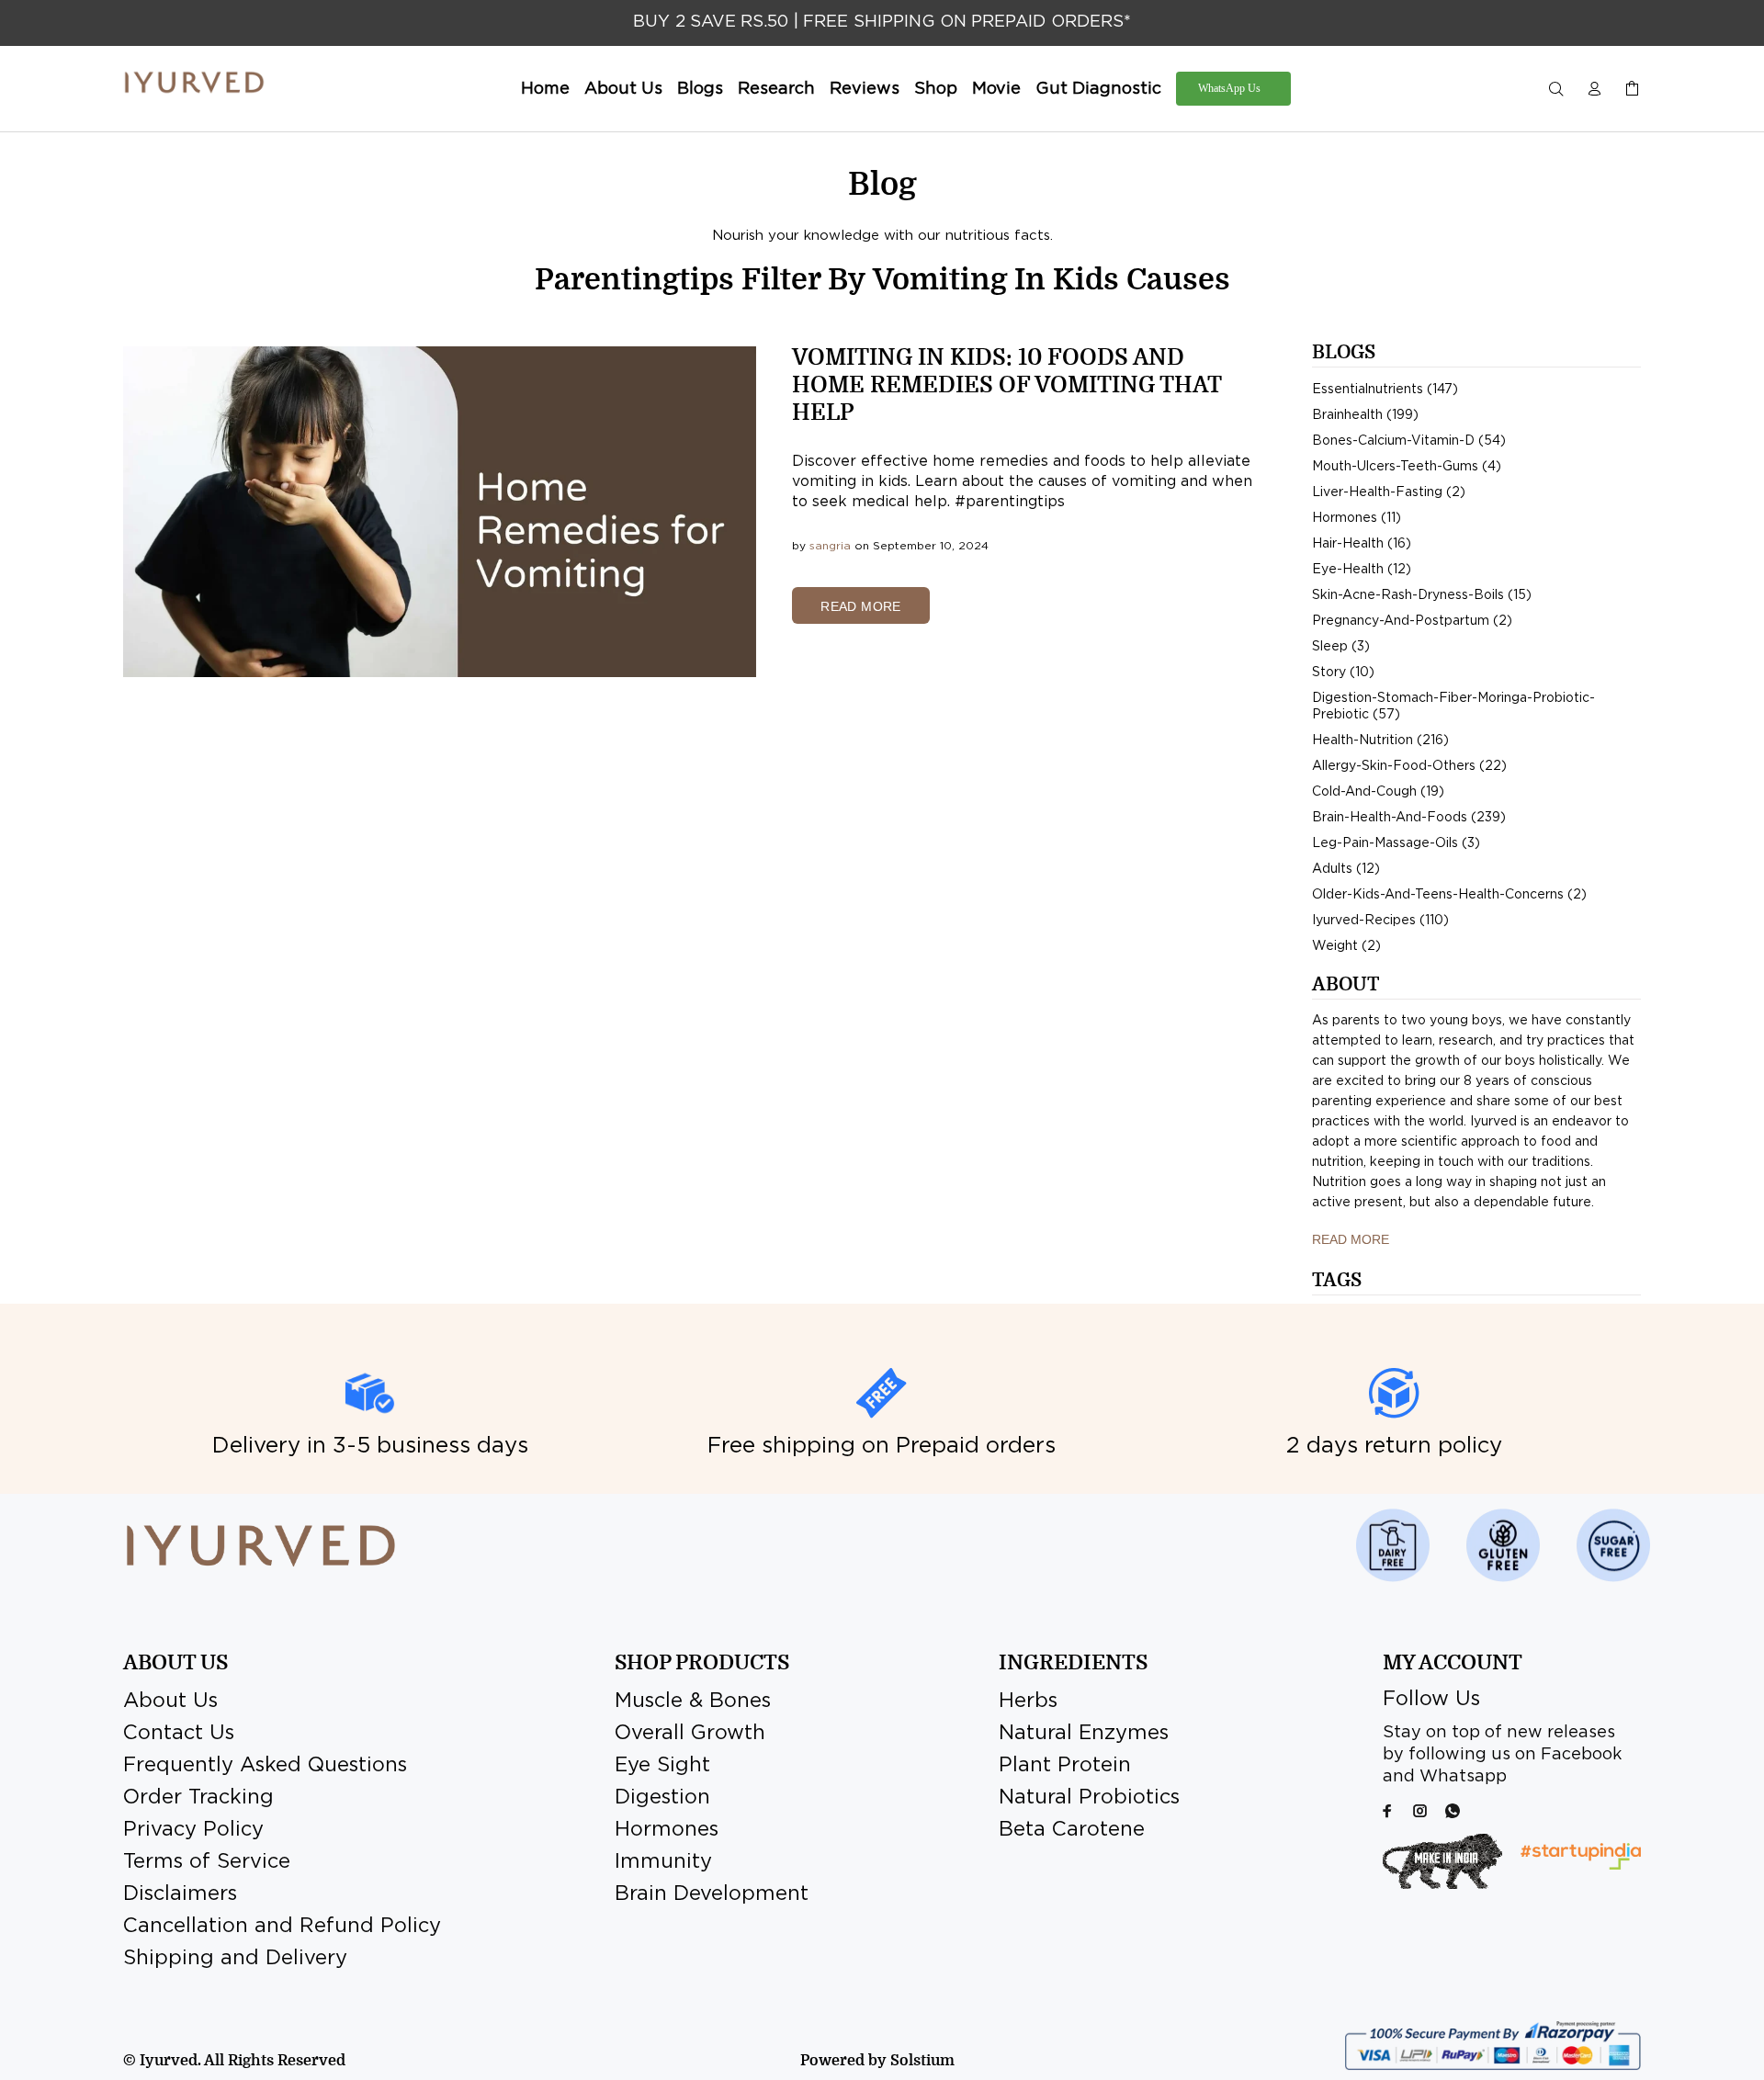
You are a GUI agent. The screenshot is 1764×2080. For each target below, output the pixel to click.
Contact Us (179, 1734)
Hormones (667, 1830)
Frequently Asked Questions (265, 1766)
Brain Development (712, 1894)
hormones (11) (1357, 518)
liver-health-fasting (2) (1389, 492)
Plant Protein (1065, 1766)
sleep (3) (1341, 647)
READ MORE (861, 606)
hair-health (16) (1362, 544)
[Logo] (194, 83)
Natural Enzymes (1084, 1734)
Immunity (663, 1862)
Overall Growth (690, 1734)
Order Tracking (198, 1798)
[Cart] (1628, 90)
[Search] (1560, 90)
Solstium (922, 2061)
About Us (170, 1701)
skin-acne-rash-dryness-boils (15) (1422, 595)
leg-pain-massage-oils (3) (1396, 843)
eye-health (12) (1362, 570)
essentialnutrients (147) (1385, 390)
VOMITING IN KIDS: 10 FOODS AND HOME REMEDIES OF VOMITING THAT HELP (1006, 385)
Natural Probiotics (1089, 1798)
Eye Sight (662, 1766)
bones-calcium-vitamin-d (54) (1409, 441)
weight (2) (1346, 946)
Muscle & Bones (693, 1701)
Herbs (1028, 1701)
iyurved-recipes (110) (1380, 921)
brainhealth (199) (1365, 415)
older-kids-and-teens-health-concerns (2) (1449, 895)
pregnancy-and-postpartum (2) (1412, 621)
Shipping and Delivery (235, 1959)
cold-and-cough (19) (1378, 792)
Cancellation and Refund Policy (282, 1927)
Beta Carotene (1072, 1830)
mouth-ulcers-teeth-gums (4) (1407, 467)
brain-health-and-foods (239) (1409, 818)
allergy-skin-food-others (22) (1409, 766)
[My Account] (1594, 90)
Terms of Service (207, 1862)
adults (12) (1346, 869)
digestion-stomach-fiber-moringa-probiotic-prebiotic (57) (1453, 707)
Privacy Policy (193, 1830)
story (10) (1343, 673)
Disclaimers (180, 1894)
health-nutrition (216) (1380, 740)
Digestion (662, 1798)
